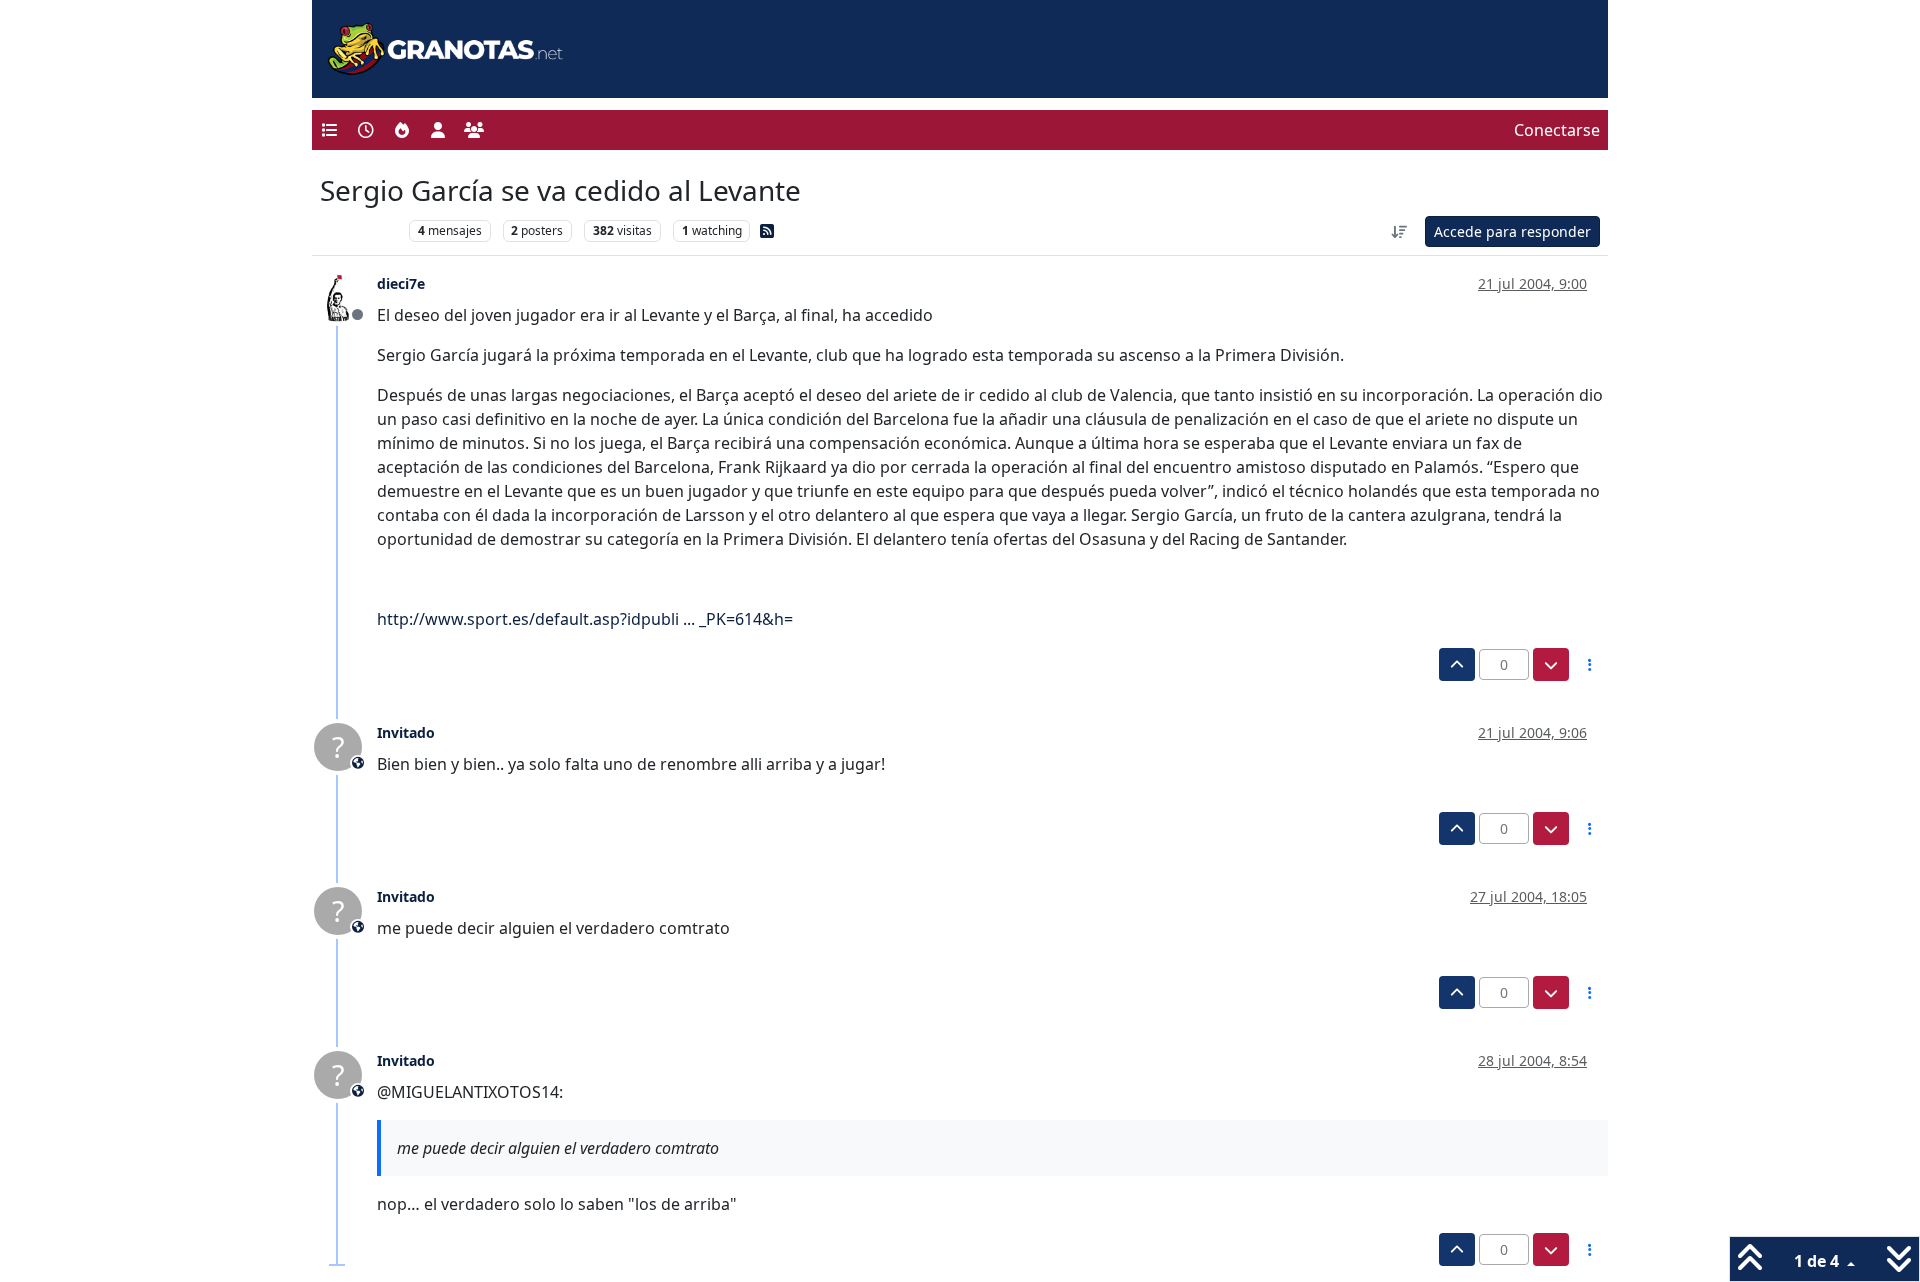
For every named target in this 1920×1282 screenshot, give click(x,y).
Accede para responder (1512, 231)
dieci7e (401, 283)
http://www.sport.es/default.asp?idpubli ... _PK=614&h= (585, 619)
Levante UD (359, 230)
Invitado (406, 732)
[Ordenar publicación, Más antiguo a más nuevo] (1400, 231)
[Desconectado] (345, 296)
